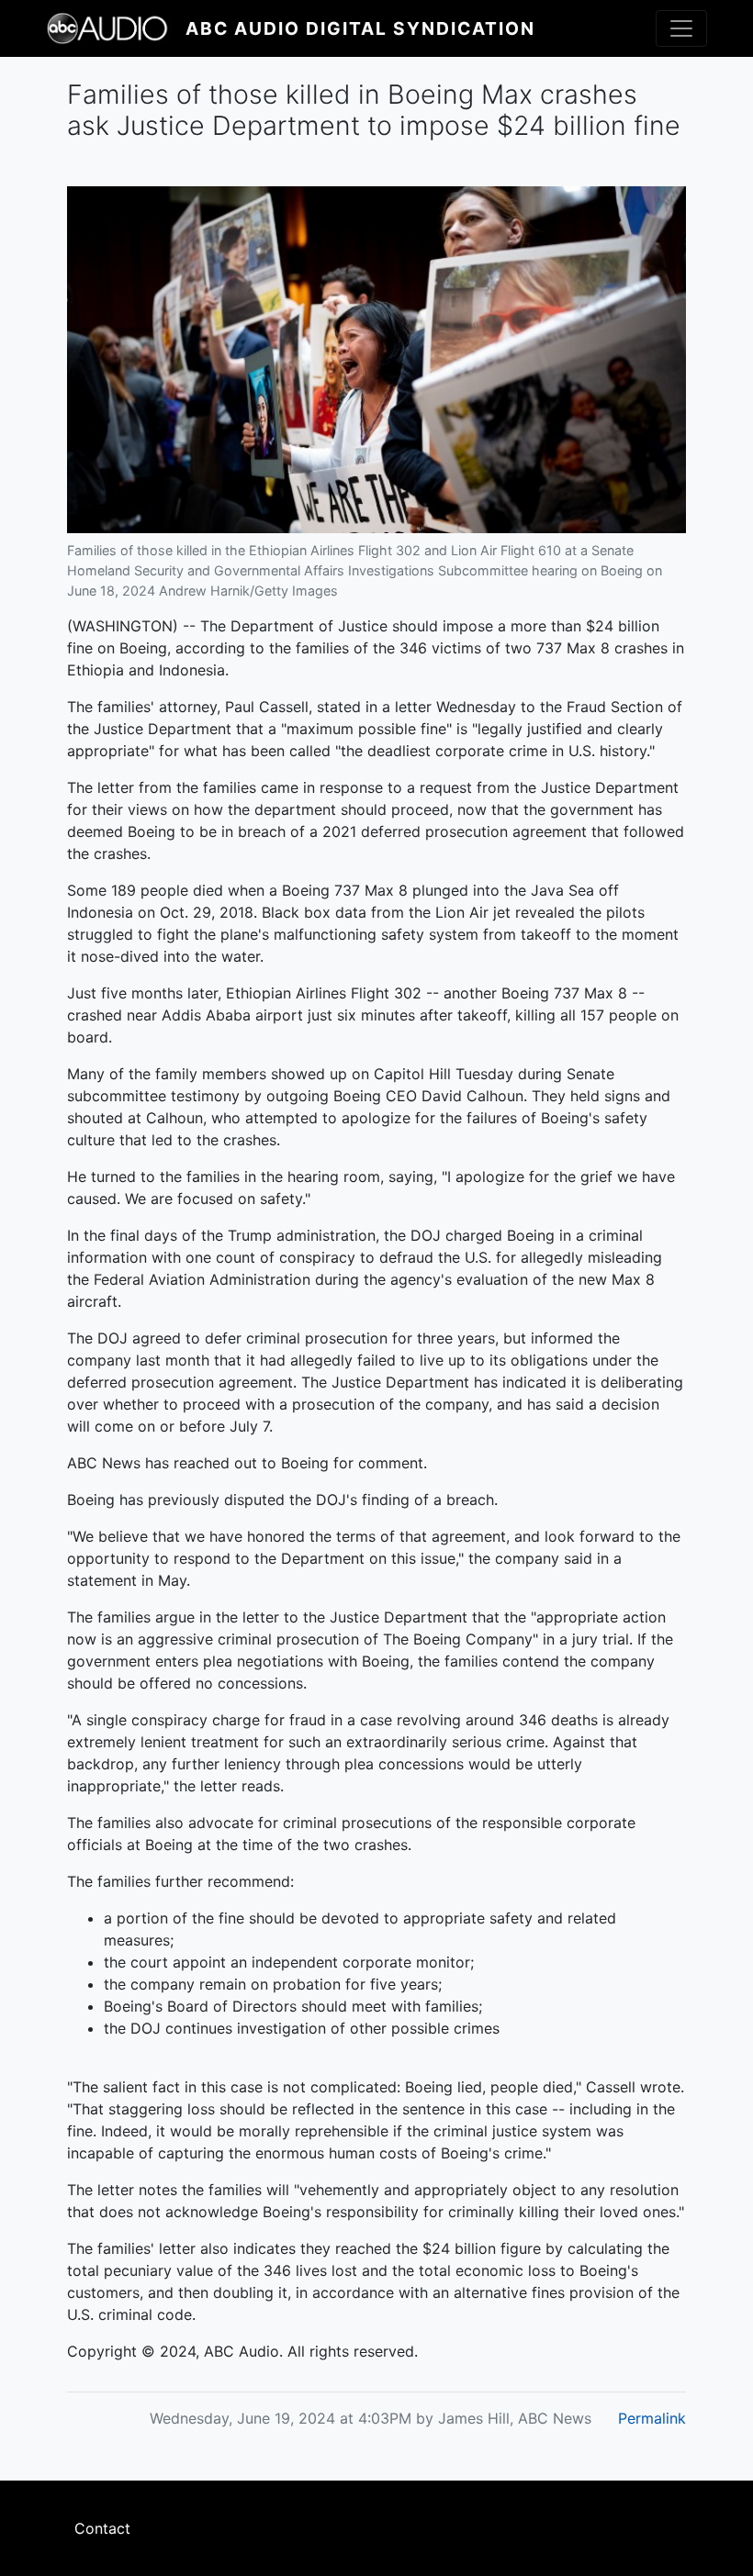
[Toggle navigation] (681, 28)
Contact (102, 2528)
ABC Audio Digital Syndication (360, 28)
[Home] (116, 28)
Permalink (652, 2418)
